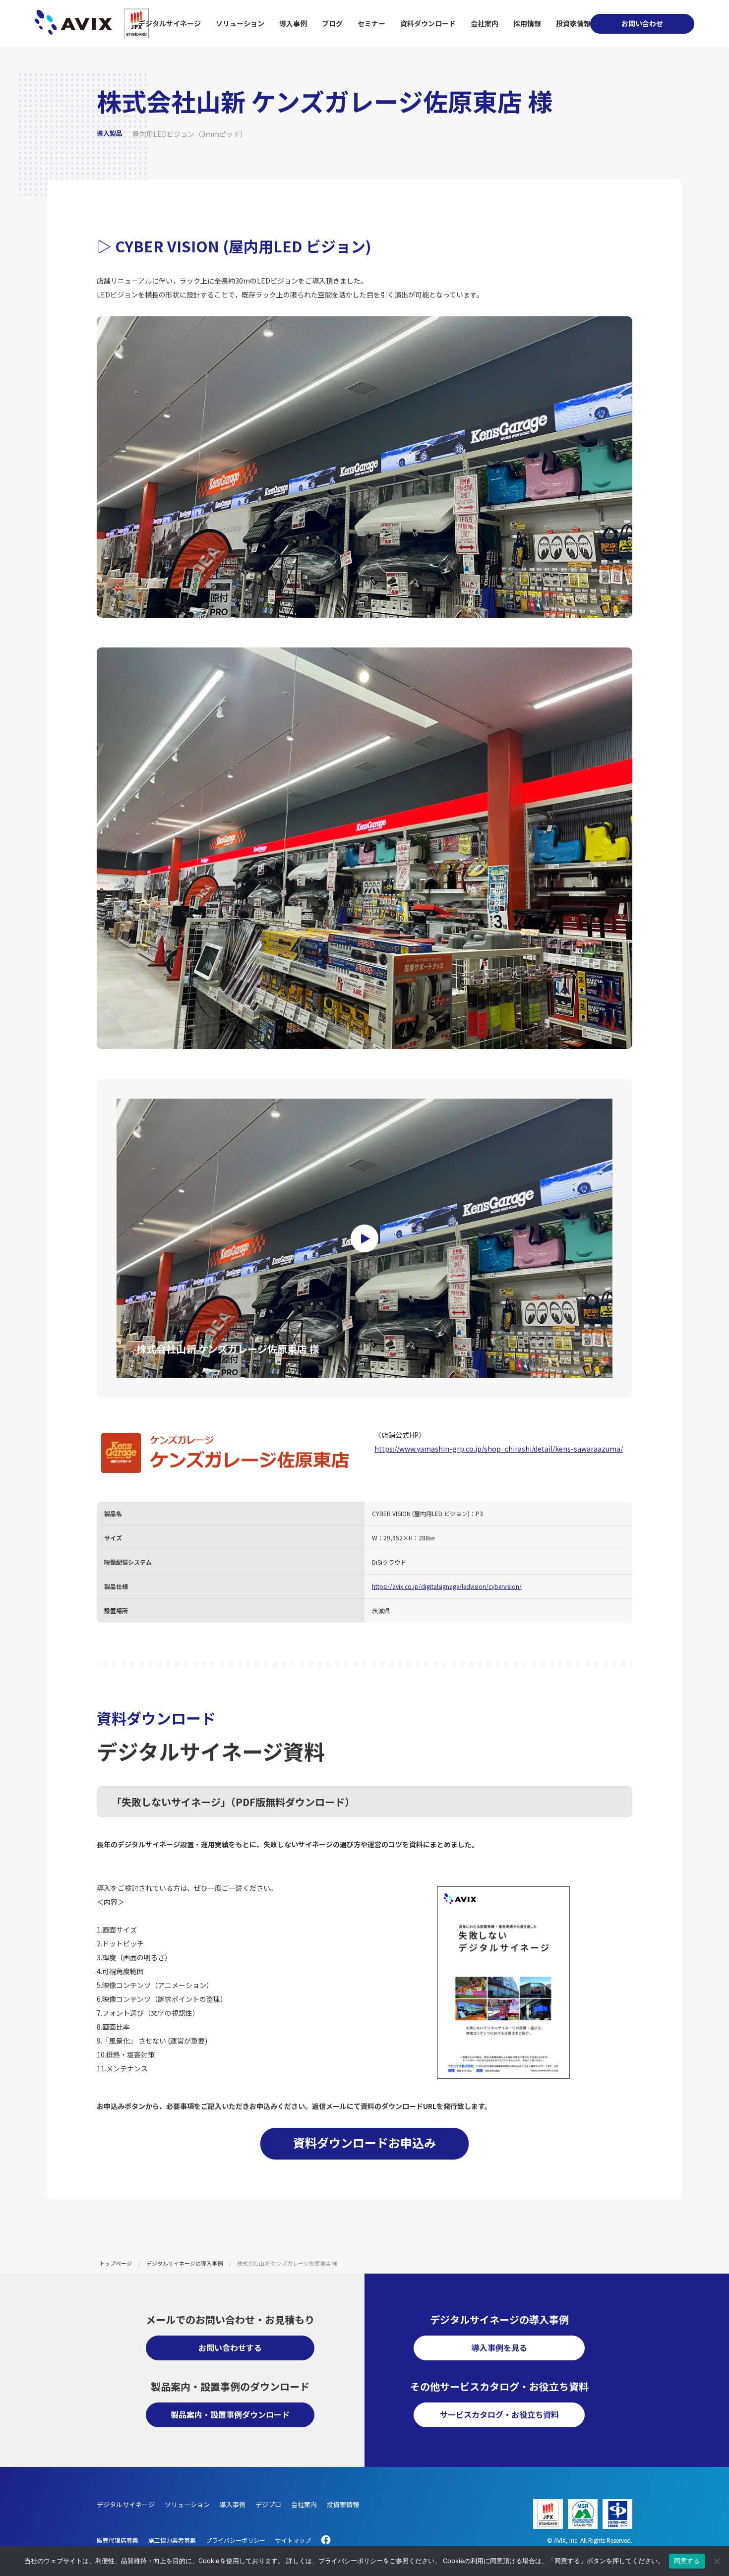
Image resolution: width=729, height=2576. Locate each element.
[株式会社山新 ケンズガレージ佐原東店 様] (364, 1238)
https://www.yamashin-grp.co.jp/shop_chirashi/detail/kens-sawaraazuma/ (499, 1449)
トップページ (116, 2263)
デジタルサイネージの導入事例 (184, 2263)
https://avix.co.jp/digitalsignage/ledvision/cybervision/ (447, 1586)
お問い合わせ (642, 23)
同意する (687, 2561)
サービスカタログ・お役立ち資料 (499, 2414)
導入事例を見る (499, 2347)
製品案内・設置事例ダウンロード (230, 2414)
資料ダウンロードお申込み (364, 2142)
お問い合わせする (230, 2347)
